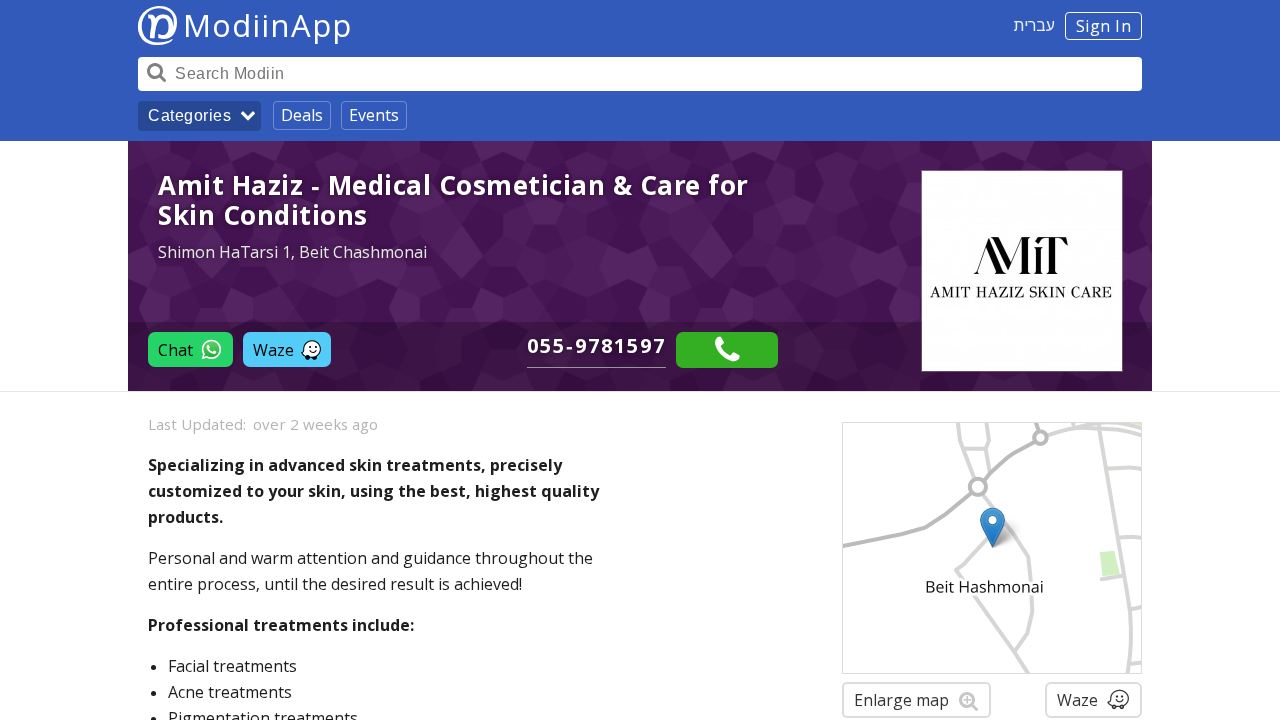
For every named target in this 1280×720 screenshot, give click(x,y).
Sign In (1104, 26)
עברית (1034, 25)
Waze (273, 350)
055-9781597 (596, 345)
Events (374, 115)
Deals (302, 115)
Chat (175, 350)
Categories (189, 115)
